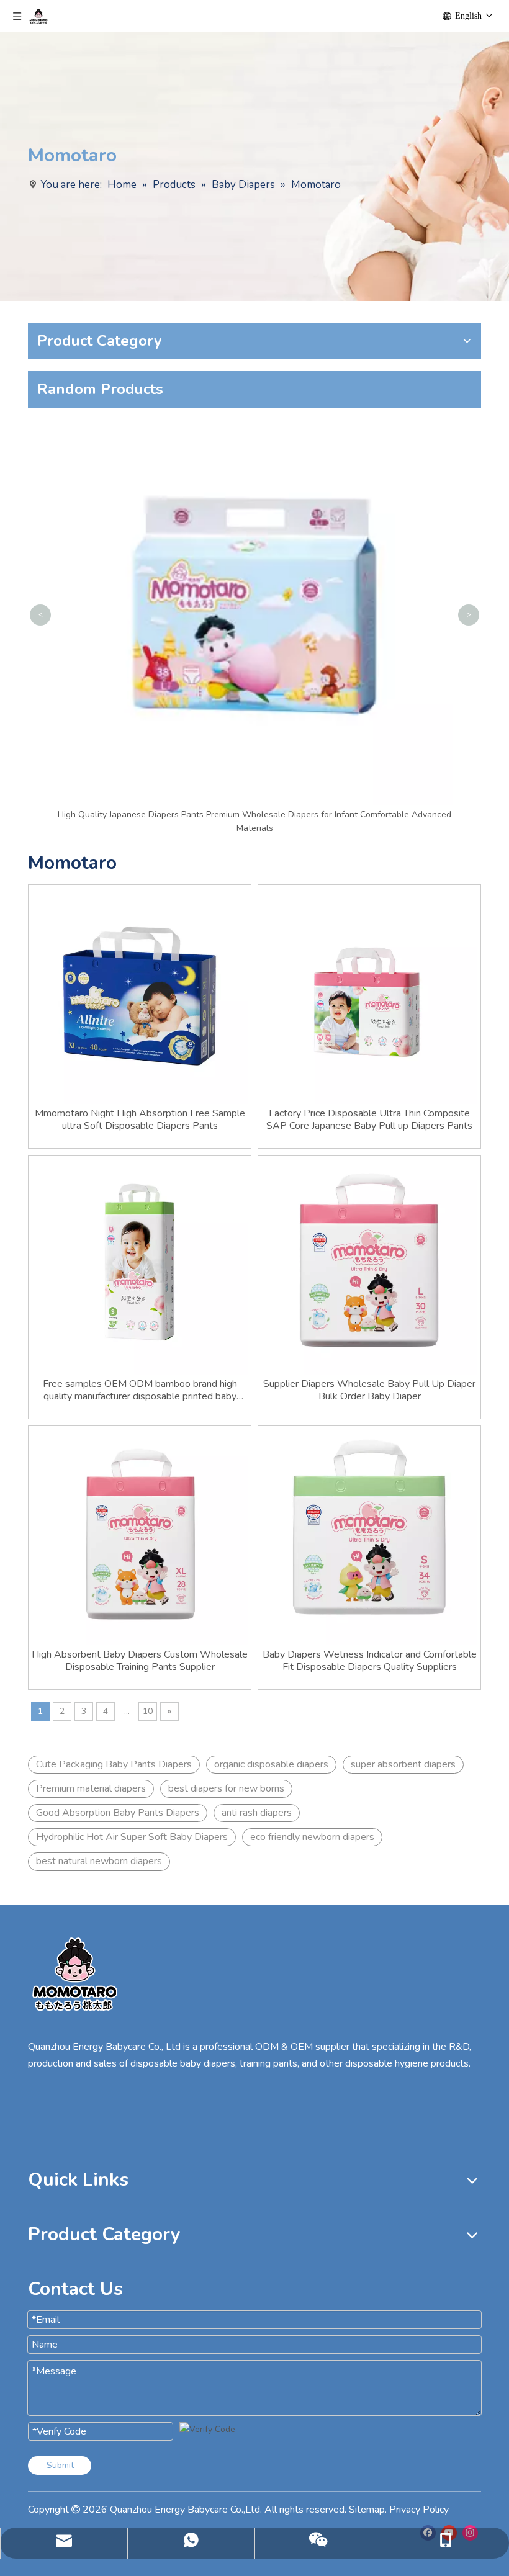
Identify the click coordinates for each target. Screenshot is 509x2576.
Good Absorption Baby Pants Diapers (118, 1813)
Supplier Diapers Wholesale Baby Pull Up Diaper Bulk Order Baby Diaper (369, 1390)
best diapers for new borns (226, 1788)
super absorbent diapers (403, 1764)
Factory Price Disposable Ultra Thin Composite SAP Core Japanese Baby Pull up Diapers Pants (369, 1120)
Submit (60, 2465)
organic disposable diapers (271, 1764)
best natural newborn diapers (99, 1861)
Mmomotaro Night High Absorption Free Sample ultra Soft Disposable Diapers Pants (140, 1120)
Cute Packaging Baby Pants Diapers (114, 1764)
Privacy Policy (419, 2510)
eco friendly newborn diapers (312, 1837)
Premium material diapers (91, 1788)
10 (148, 1711)
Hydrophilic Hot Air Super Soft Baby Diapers (132, 1837)
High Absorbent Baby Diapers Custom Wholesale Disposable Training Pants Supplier (140, 1661)
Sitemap (367, 2510)
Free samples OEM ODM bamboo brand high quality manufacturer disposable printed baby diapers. (140, 1390)
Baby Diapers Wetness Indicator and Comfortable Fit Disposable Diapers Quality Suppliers (370, 1661)
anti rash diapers (257, 1813)
